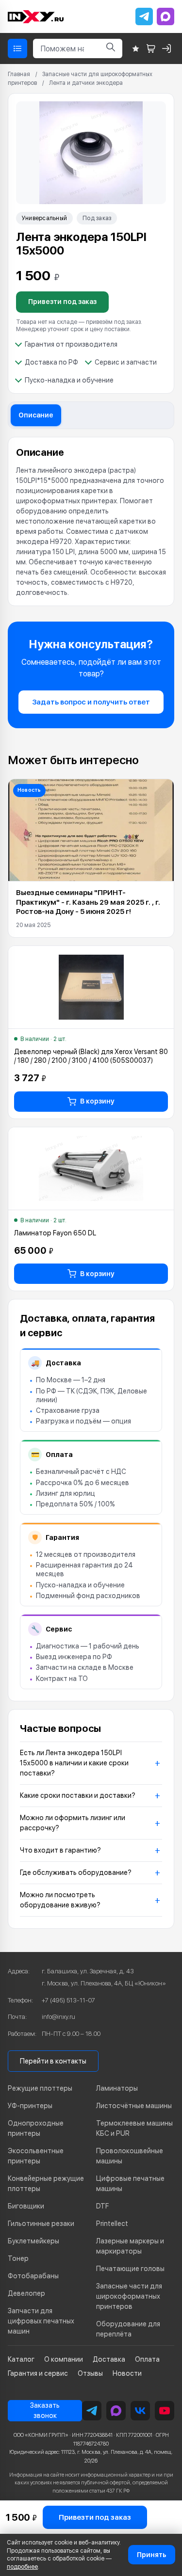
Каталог (21, 2359)
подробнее (22, 2567)
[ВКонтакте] (140, 2411)
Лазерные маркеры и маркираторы (130, 2246)
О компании (64, 2359)
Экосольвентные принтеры (36, 2156)
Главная (19, 74)
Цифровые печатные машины (130, 2184)
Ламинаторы (117, 2088)
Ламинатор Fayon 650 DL (55, 1233)
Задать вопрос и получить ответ (91, 702)
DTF (102, 2206)
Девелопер (26, 2293)
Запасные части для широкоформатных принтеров (129, 2296)
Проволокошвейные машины (130, 2156)
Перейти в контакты (53, 2061)
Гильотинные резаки (41, 2224)
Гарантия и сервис (38, 2373)
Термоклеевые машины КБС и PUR (134, 2128)
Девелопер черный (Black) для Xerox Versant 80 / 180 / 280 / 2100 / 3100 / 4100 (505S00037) (91, 1056)
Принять (152, 2555)
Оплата (147, 2359)
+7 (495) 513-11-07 (68, 2000)
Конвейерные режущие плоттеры (46, 2184)
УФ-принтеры (30, 2106)
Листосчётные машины (134, 2106)
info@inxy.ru (58, 2017)
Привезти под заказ (62, 302)
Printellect (112, 2224)
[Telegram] (144, 16)
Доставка (109, 2359)
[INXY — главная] (36, 17)
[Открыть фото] (91, 153)
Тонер (18, 2258)
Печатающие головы (130, 2269)
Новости (127, 2373)
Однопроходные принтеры (36, 2128)
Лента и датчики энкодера (86, 83)
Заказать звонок (45, 2410)
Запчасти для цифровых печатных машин (41, 2321)
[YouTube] (165, 2411)
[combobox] (66, 48)
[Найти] (111, 48)
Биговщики (26, 2206)
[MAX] (165, 16)
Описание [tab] (36, 415)
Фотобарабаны (33, 2276)
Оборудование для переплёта (128, 2329)
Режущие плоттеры (40, 2088)
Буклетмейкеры (33, 2241)
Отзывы (90, 2373)
